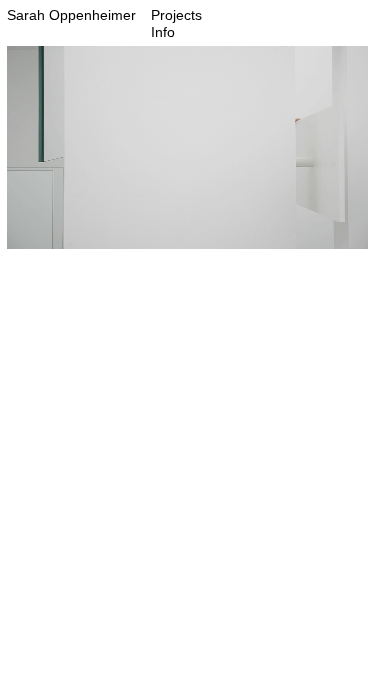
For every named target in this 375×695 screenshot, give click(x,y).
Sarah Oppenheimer (71, 15)
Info (163, 32)
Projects (176, 15)
